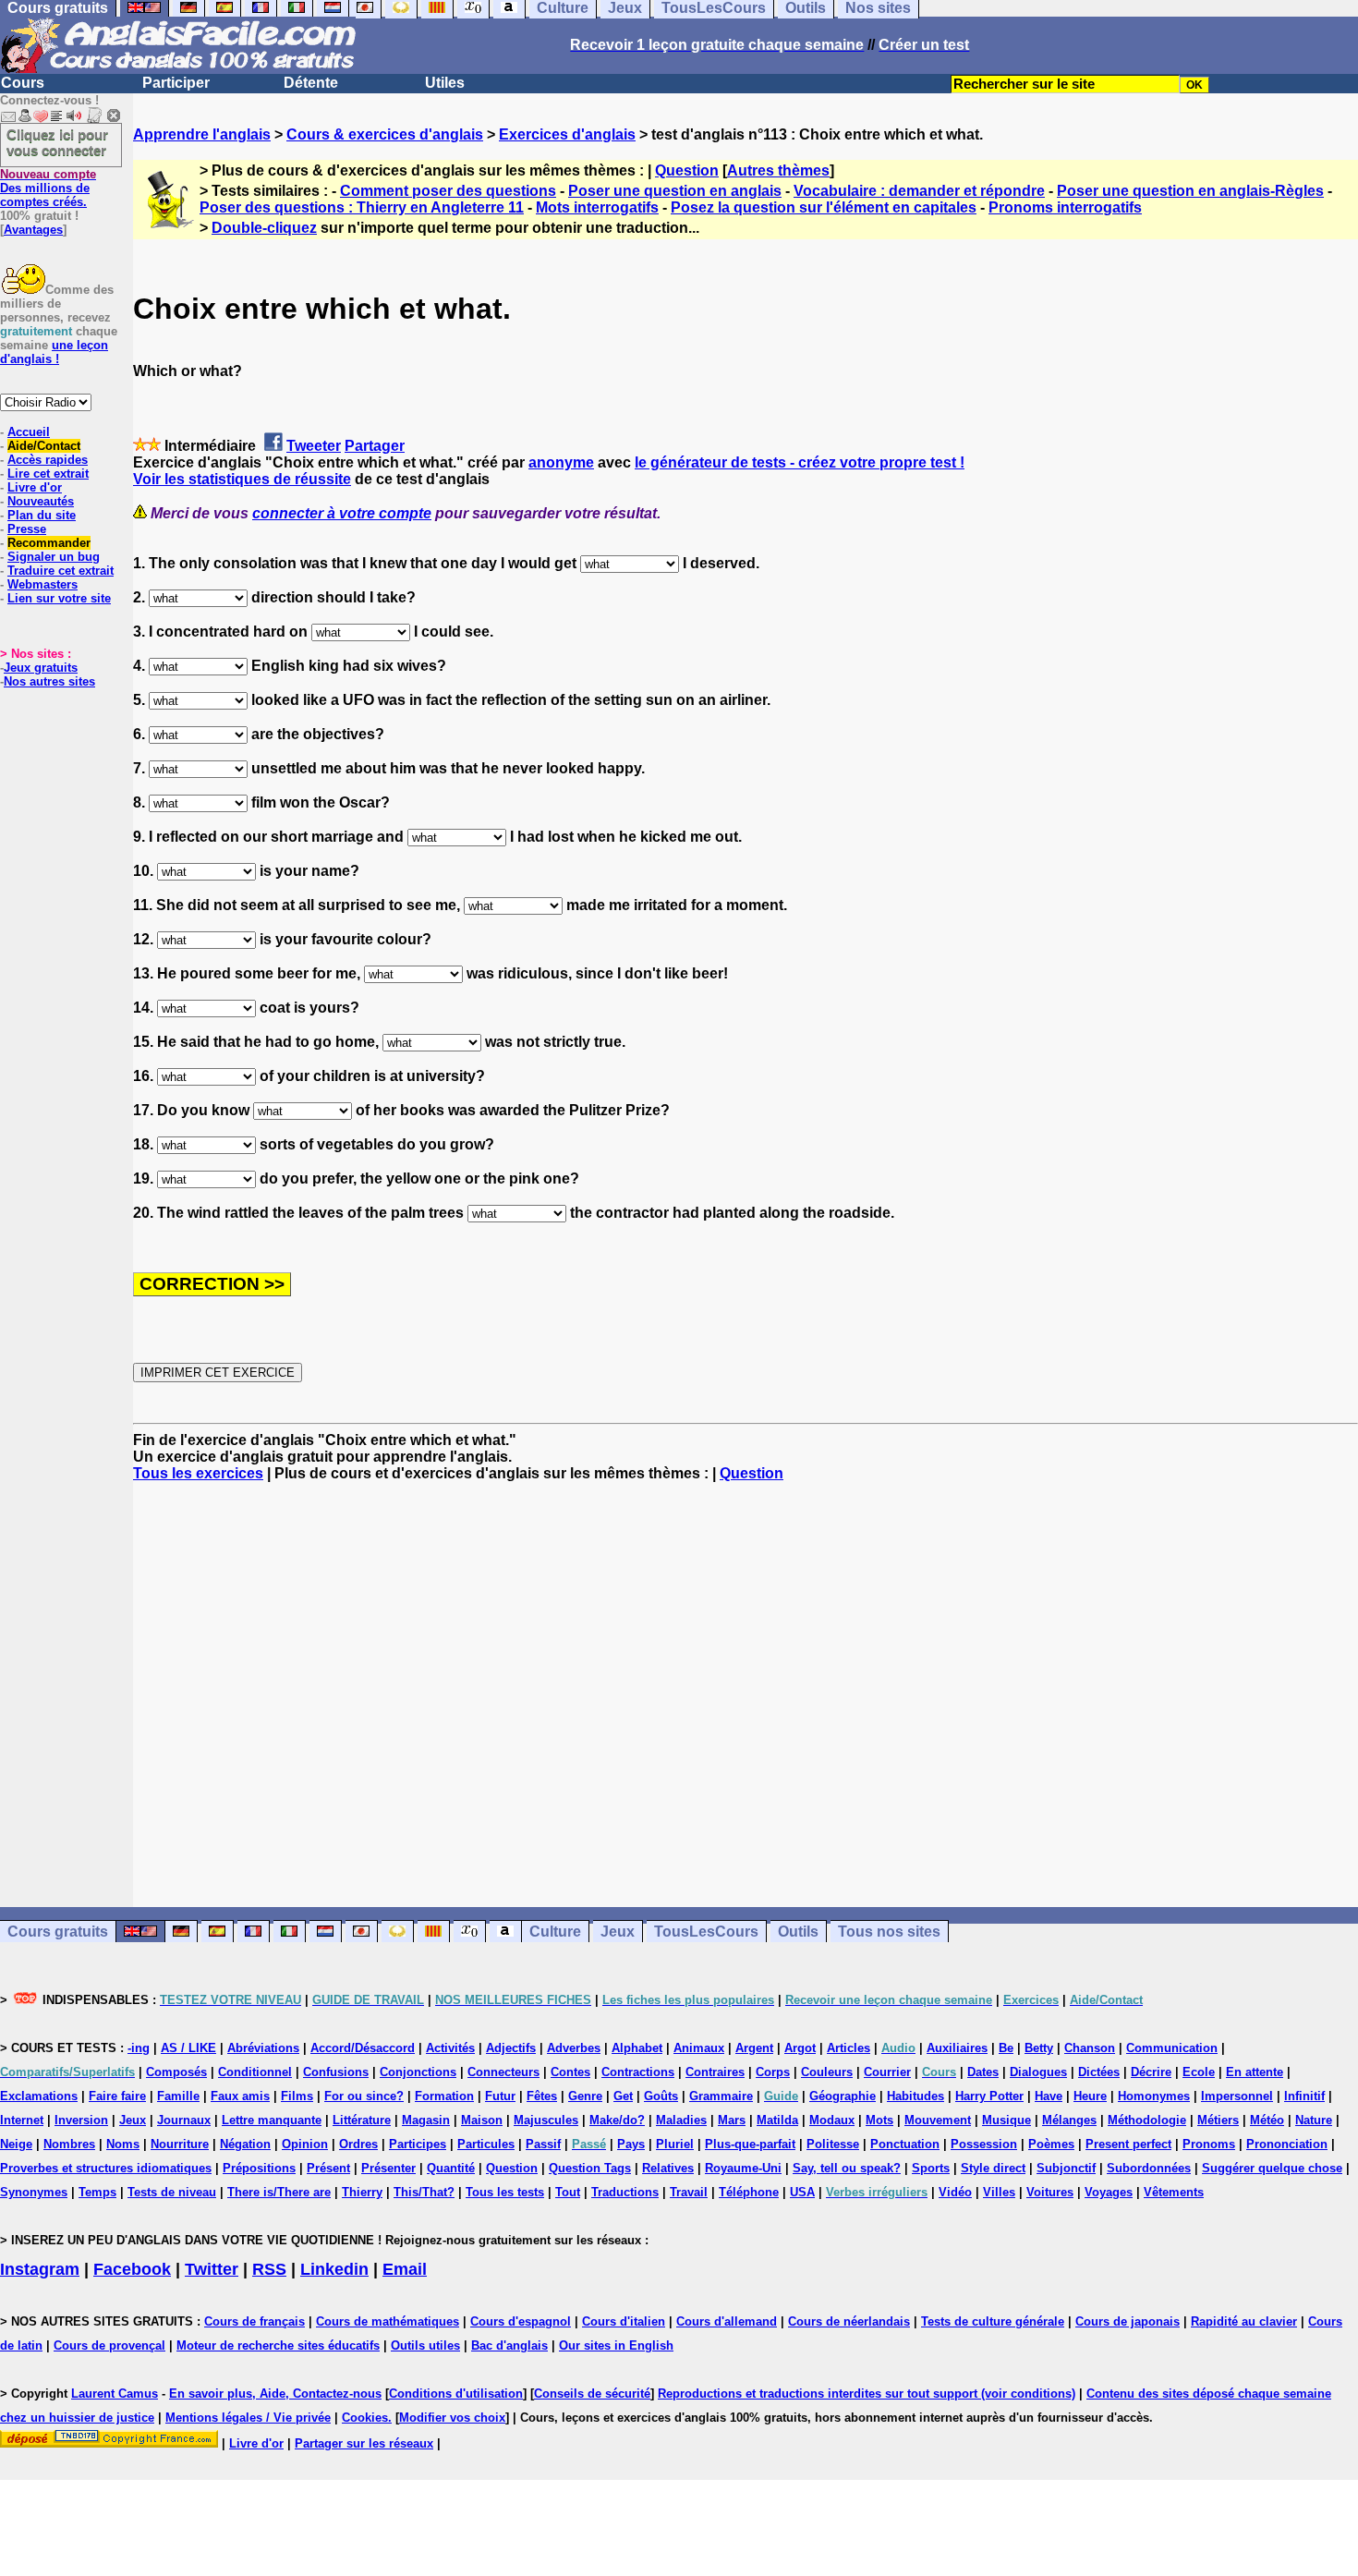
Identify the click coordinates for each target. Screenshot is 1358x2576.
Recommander (49, 543)
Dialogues (1038, 2072)
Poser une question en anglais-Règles (1190, 191)
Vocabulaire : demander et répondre (919, 191)
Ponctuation (905, 2144)
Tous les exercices (198, 1473)
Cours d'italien (624, 2321)
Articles (849, 2048)
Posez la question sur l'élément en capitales (824, 207)
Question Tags (590, 2168)
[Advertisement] (746, 1695)
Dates (983, 2072)
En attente (1255, 2072)
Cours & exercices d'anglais (385, 134)
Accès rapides (48, 460)
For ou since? (364, 2096)
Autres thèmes (778, 170)
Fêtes (542, 2096)
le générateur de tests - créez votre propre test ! (800, 462)
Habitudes (915, 2096)
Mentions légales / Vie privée (248, 2418)
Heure (1090, 2096)
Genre (585, 2096)
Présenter (388, 2168)
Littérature (362, 2120)
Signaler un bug (54, 557)
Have (1049, 2096)
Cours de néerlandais (849, 2321)
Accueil (29, 432)
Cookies (365, 2418)
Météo (1267, 2120)
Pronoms (1209, 2144)
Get (623, 2096)
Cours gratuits (58, 1932)
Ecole (1199, 2072)
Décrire (1151, 2072)
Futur (500, 2096)
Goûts (661, 2096)
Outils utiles (425, 2345)
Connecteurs (503, 2072)
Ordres (358, 2144)
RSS (269, 2269)
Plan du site (42, 515)
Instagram (40, 2269)
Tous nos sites (889, 1932)
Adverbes (574, 2048)
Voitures (1050, 2192)
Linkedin (334, 2269)
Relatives (668, 2168)
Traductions (625, 2192)
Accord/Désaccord (363, 2048)
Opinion (305, 2144)
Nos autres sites (49, 681)
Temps (97, 2192)
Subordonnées (1149, 2168)
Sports (931, 2168)
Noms (123, 2144)
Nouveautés (41, 501)
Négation (245, 2144)
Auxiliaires (957, 2048)
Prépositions (259, 2168)
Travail (689, 2192)
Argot (800, 2048)
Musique (1006, 2120)
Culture (555, 1932)
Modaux (832, 2120)
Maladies (681, 2120)
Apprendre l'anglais (202, 134)
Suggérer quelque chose (1272, 2168)
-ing (139, 2048)
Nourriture (180, 2144)
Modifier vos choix (452, 2418)
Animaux (699, 2048)
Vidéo (955, 2192)
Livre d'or (35, 487)
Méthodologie (1147, 2120)
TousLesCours (706, 1932)
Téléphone (749, 2192)
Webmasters (42, 584)
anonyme (561, 462)
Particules (486, 2144)
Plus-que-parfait (750, 2144)
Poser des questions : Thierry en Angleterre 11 (362, 207)
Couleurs (827, 2072)
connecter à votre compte (342, 513)
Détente (311, 83)
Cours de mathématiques (388, 2321)
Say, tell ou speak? (847, 2168)
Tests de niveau (172, 2192)
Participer (176, 83)
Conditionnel (255, 2072)
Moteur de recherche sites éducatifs (278, 2345)
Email (405, 2269)
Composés (176, 2072)
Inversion (81, 2120)
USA (802, 2192)
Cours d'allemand (727, 2321)
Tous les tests (505, 2192)
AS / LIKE (188, 2048)
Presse (27, 529)
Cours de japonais (1128, 2321)
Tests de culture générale (993, 2321)
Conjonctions (418, 2072)
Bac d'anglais (509, 2345)
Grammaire (721, 2096)
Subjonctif (1066, 2168)
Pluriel (675, 2144)
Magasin (426, 2120)
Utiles (445, 83)
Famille (178, 2096)
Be (1006, 2048)
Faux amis (240, 2096)
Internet (22, 2120)
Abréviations (263, 2048)
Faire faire (117, 2096)
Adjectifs (511, 2048)
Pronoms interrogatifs (1065, 207)
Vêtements (1174, 2192)
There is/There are (279, 2192)
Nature (1314, 2120)
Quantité (451, 2168)
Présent (328, 2168)
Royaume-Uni (743, 2168)
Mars (732, 2120)
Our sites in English (616, 2345)
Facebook (132, 2269)
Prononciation (1287, 2144)
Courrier (887, 2072)
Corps (773, 2072)
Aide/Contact (44, 446)
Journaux (184, 2120)
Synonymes (34, 2192)
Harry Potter (989, 2096)
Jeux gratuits (41, 668)
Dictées (1099, 2072)
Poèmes (1051, 2144)
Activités (450, 2048)
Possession (984, 2144)
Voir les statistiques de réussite (242, 479)
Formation (444, 2096)
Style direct (993, 2168)
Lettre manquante (272, 2120)
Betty (1039, 2048)
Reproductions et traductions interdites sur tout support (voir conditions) (867, 2394)
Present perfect (1128, 2144)
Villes (999, 2192)
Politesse (833, 2144)
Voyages (1109, 2192)
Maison (482, 2120)
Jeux (618, 1932)
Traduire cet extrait (61, 571)
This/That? (424, 2192)
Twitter (212, 2269)
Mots (879, 2120)
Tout (568, 2192)
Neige (16, 2144)
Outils (798, 1932)
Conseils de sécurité (592, 2394)
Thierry (362, 2192)
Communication (1172, 2048)
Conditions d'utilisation (456, 2394)
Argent (754, 2048)
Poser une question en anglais (675, 191)
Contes (570, 2072)
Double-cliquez (264, 228)
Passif (543, 2144)
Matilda (777, 2120)
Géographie (843, 2096)
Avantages (33, 230)
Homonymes (1154, 2096)
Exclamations (39, 2096)
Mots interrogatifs (597, 207)
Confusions (336, 2072)
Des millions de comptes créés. (48, 188)
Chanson (1090, 2048)
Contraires (715, 2072)
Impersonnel (1237, 2096)
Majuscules (546, 2120)
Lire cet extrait (48, 474)
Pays (631, 2144)
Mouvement (938, 2120)
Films (297, 2096)
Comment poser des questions (448, 191)
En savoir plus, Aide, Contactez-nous (275, 2394)
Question (687, 170)
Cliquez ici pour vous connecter (57, 142)
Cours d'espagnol (521, 2321)
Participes (418, 2144)
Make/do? (617, 2120)
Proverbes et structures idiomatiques (106, 2168)
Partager (375, 446)
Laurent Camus (115, 2394)
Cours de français (255, 2321)
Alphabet (637, 2048)
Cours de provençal (109, 2345)
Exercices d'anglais (567, 134)
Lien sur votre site (59, 598)
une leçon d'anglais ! (54, 352)
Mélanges (1069, 2120)
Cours (23, 83)
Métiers (1218, 2120)
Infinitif (1304, 2096)
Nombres (69, 2144)
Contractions (638, 2072)
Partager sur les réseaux (364, 2443)
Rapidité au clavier (1244, 2321)
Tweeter (314, 446)
